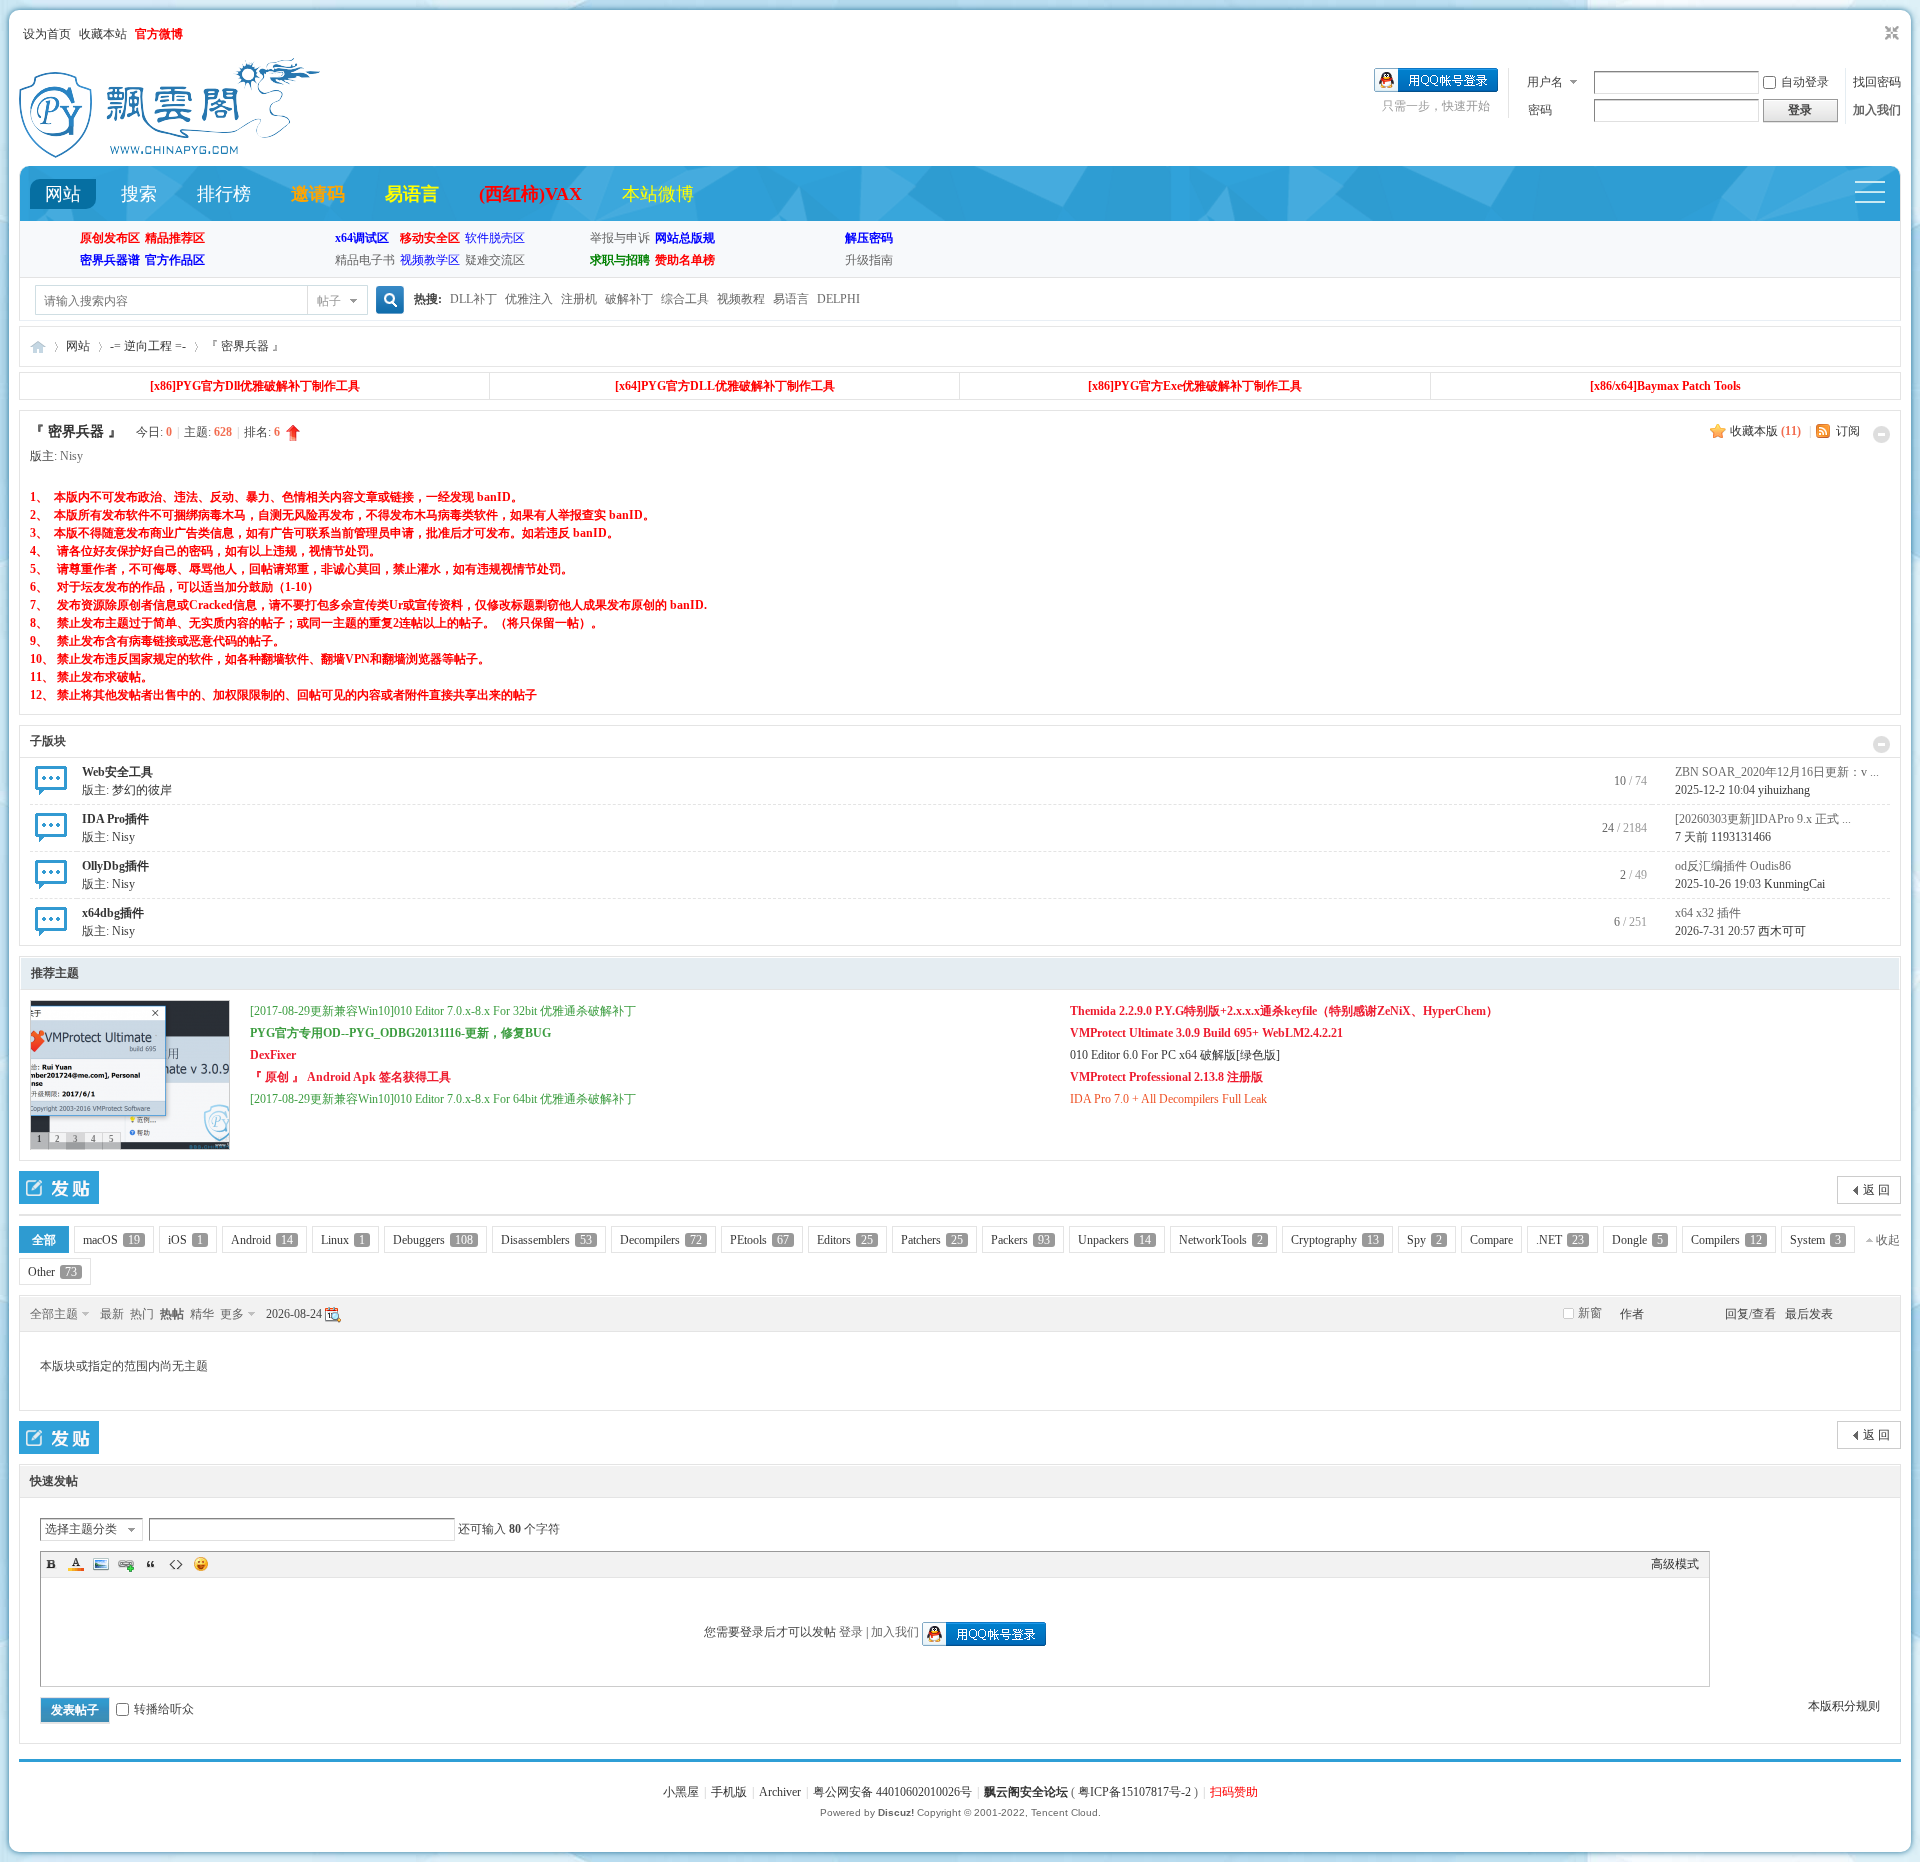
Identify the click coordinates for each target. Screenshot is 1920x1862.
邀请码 (318, 194)
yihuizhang (1784, 790)
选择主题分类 (81, 1529)
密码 (1540, 110)
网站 (63, 194)
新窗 (1590, 1313)
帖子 (329, 301)
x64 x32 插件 (1708, 913)
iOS (185, 1240)
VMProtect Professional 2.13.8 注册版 (1166, 1077)
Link (126, 1564)
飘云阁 (38, 346)
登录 (851, 1632)
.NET (1560, 1240)
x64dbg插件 (113, 913)
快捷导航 (1879, 194)
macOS (111, 1240)
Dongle (1637, 1240)
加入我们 (1877, 110)
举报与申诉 (620, 238)
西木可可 (1782, 931)
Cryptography (1335, 1240)
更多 (232, 1314)
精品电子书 (365, 260)
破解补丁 (629, 299)
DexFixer (273, 1055)
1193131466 (1741, 837)
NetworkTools (1221, 1240)
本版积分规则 (1844, 1706)
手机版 (729, 1792)
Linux (343, 1240)
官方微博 (159, 34)
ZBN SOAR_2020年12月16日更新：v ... (1777, 772)
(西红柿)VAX (530, 194)
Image (101, 1564)
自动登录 (1805, 82)
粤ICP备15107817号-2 (1134, 1792)
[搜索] (387, 300)
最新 (112, 1314)
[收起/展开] (1881, 434)
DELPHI (838, 299)
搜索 (139, 194)
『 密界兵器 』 (245, 346)
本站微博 (658, 194)
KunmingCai (1794, 884)
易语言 (412, 194)
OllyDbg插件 (115, 866)
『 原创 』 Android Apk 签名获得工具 (350, 1077)
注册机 (579, 299)
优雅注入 (529, 299)
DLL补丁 (473, 299)
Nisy (71, 456)
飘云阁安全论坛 (1026, 1792)
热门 (142, 1314)
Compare (1491, 1240)
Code (176, 1564)
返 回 (1876, 1190)
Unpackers (1114, 1240)
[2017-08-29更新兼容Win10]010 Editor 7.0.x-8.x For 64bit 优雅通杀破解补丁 (443, 1099)
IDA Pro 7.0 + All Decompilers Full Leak (1168, 1099)
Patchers (932, 1240)
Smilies (201, 1564)
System (1815, 1240)
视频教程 (741, 299)
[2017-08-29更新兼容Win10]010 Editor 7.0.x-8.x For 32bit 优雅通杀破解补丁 (443, 1011)
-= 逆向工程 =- (148, 346)
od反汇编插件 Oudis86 (1733, 866)
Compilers (1726, 1240)
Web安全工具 (117, 772)
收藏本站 (103, 34)
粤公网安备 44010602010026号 (892, 1792)
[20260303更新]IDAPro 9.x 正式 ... (1763, 819)
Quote (151, 1564)
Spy (1424, 1240)
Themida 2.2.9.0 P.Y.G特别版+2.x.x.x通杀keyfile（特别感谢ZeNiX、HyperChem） (1284, 1011)
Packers (1020, 1240)
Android (262, 1240)
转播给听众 (164, 1709)
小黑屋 (681, 1792)
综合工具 (685, 299)
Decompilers (661, 1240)
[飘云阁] (169, 154)
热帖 (172, 1314)
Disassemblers (546, 1240)
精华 (202, 1314)
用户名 (1545, 82)
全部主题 (54, 1314)
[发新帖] (59, 1187)
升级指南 (869, 260)
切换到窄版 (1889, 34)
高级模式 (1675, 1564)
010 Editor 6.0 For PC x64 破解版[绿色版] (1175, 1055)
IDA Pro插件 (115, 819)
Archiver (780, 1792)
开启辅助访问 (1873, 34)
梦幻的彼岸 (142, 790)
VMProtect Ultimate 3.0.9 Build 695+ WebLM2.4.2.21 (1206, 1033)
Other (52, 1272)
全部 (44, 1240)
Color (76, 1564)
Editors (845, 1240)
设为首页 (47, 34)
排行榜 (224, 194)
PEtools (759, 1240)
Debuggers (433, 1240)
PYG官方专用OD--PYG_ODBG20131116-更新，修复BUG (400, 1033)
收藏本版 (1765, 431)
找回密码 (1877, 82)
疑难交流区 (495, 260)
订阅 (1848, 431)
